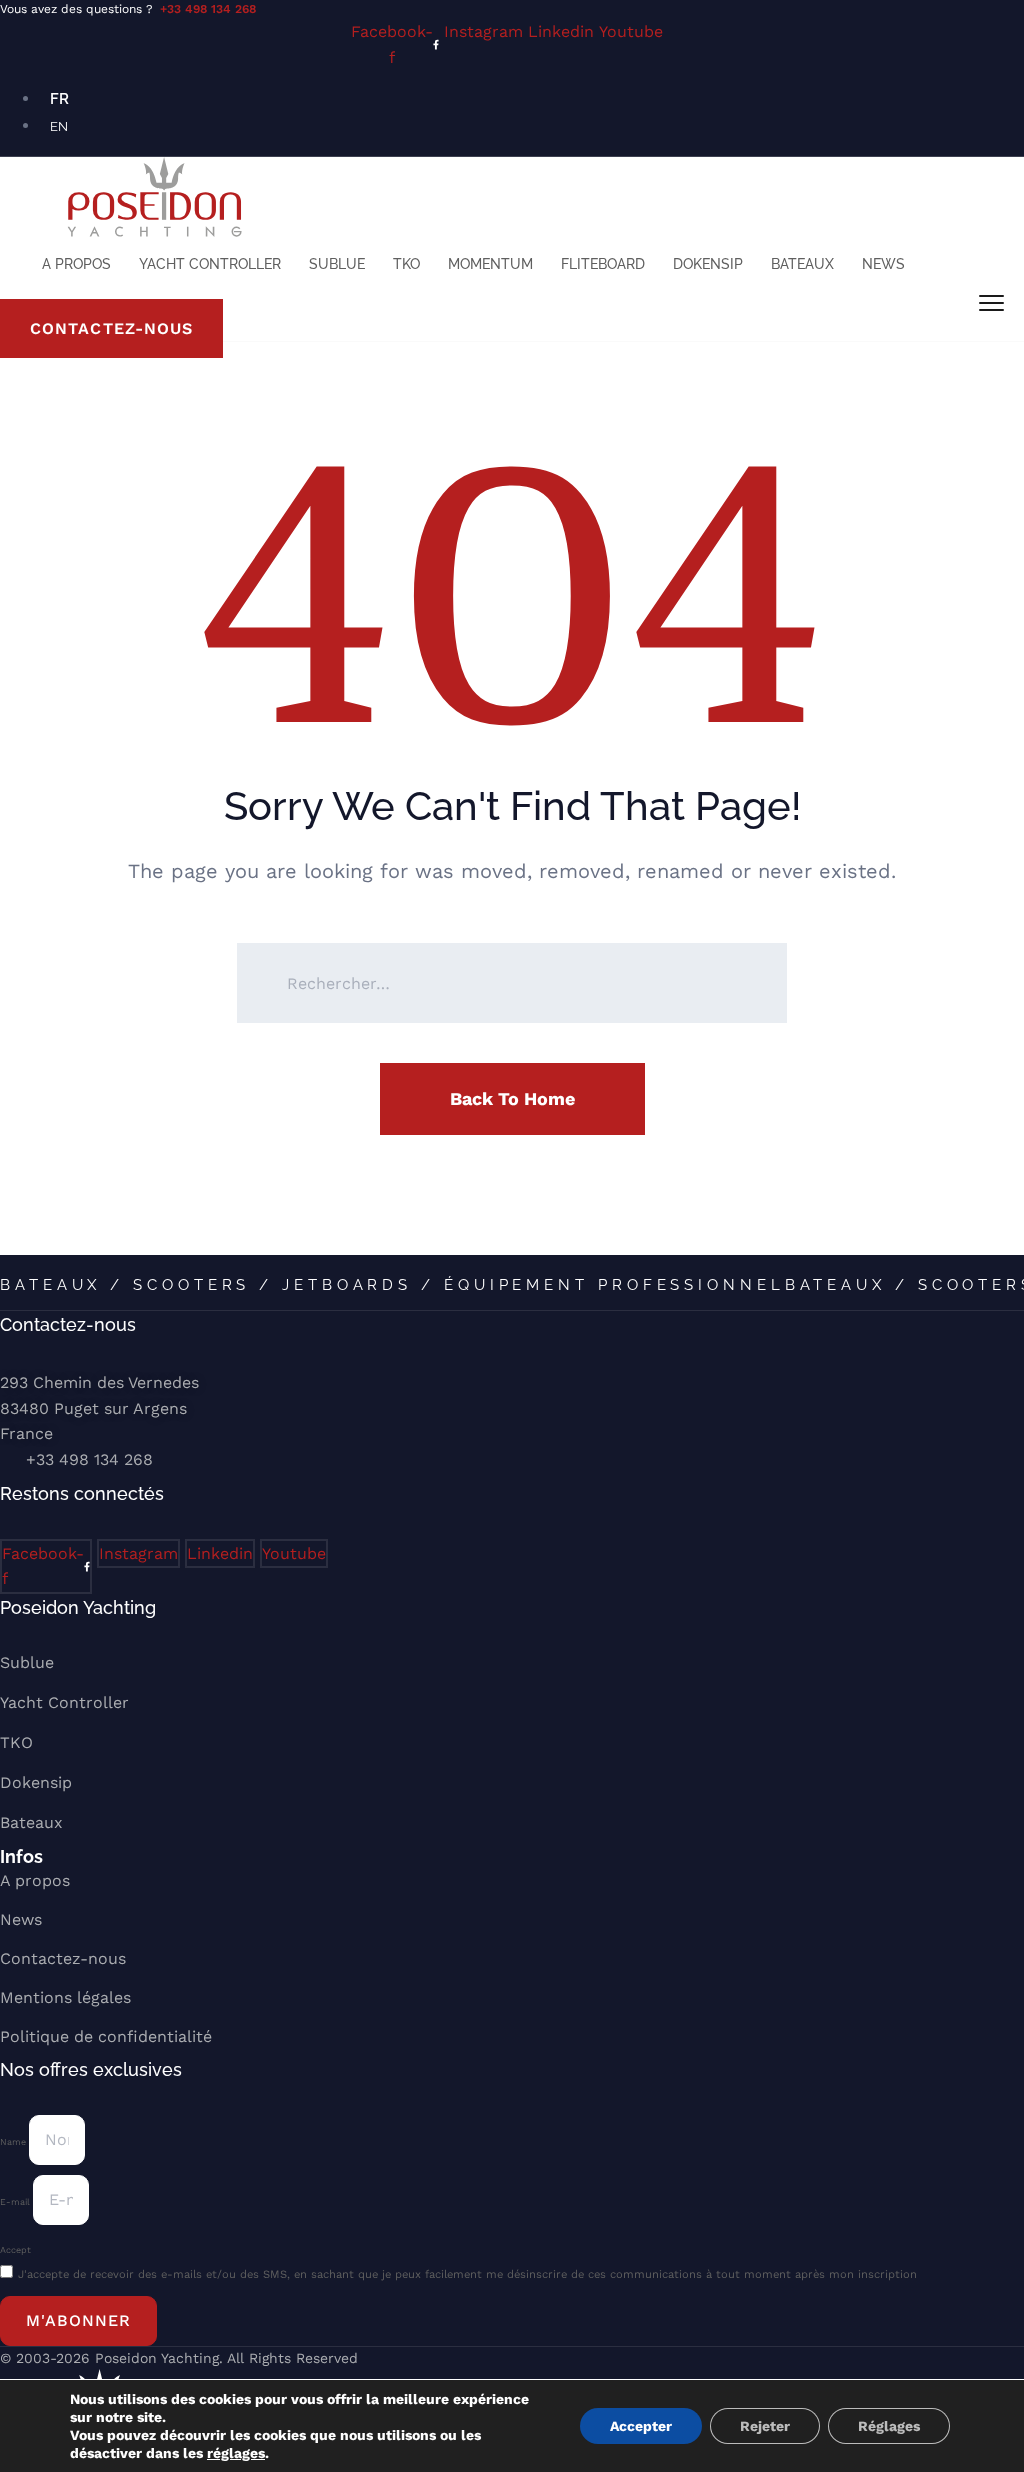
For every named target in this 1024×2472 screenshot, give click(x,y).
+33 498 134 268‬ (208, 9)
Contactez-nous (63, 1958)
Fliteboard (603, 264)
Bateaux (802, 264)
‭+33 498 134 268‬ (89, 1459)
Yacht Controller (210, 264)
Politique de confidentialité (106, 2036)
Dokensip (708, 264)
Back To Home (512, 1098)
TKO (406, 264)
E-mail (16, 2202)
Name (14, 2142)
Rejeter (765, 2426)
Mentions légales (65, 1997)
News (883, 264)
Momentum (490, 264)
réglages (236, 2453)
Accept (15, 2250)
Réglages (889, 2426)
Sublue (337, 264)
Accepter (641, 2426)
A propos (76, 264)
